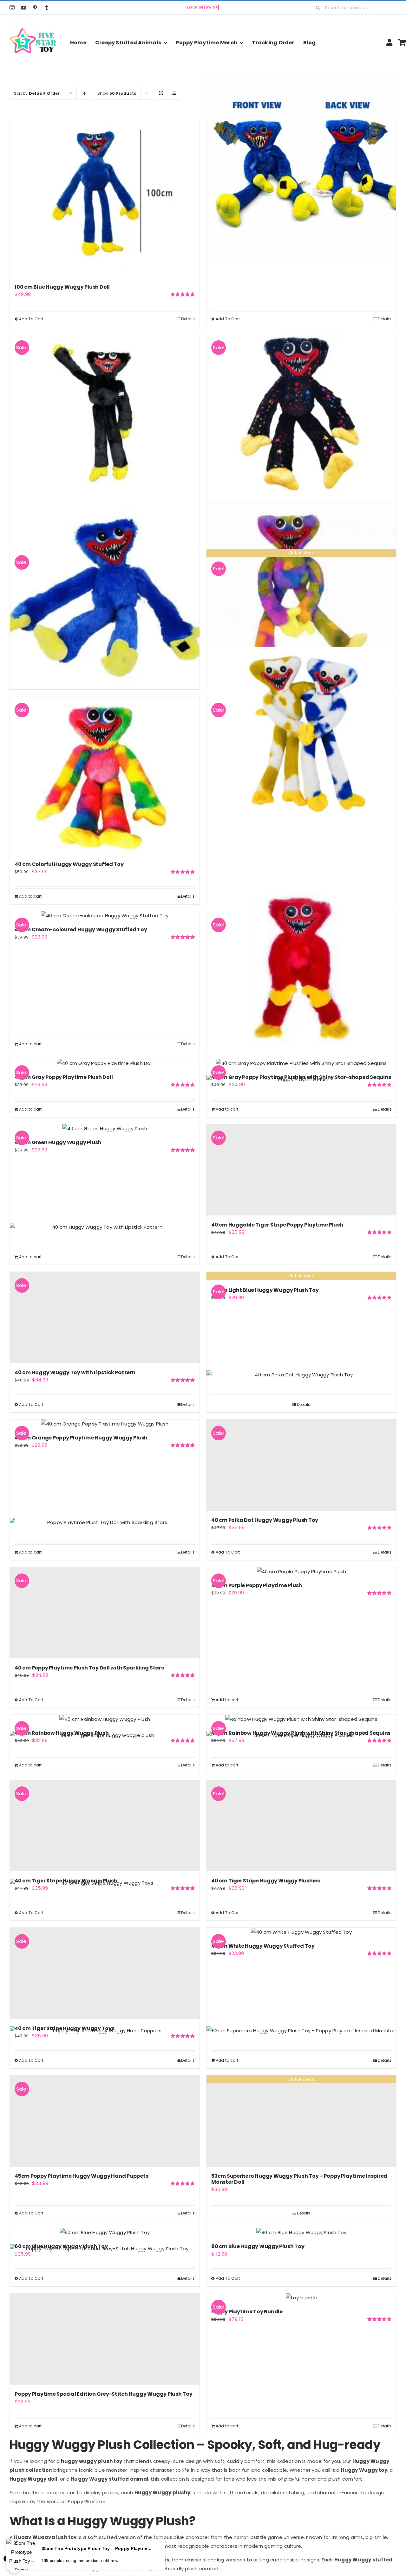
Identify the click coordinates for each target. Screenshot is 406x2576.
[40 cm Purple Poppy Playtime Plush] (301, 1572)
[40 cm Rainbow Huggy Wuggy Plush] (105, 1719)
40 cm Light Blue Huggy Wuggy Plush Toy (265, 1290)
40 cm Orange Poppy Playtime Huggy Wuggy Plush (81, 1438)
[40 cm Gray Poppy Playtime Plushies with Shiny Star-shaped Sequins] (301, 1063)
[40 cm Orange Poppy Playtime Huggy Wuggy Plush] (105, 1424)
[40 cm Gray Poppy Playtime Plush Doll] (105, 1063)
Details (188, 319)
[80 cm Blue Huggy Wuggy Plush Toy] (301, 2233)
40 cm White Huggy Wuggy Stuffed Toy (263, 1946)
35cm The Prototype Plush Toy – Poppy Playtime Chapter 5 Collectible (98, 2548)
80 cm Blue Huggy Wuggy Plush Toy (258, 2246)
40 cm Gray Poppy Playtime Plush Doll (64, 1077)
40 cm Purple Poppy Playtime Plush (257, 1585)
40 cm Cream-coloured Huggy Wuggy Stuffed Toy (81, 929)
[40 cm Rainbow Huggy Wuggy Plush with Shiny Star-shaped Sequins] (301, 1719)
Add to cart (30, 896)
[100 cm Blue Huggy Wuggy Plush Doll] (105, 198)
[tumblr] (47, 8)
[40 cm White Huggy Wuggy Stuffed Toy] (301, 1932)
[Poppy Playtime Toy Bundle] (301, 2298)
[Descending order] (85, 93)
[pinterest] (35, 8)
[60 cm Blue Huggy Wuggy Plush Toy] (105, 2233)
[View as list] (174, 93)
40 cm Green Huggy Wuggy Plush (58, 1142)
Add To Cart (31, 319)
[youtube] (23, 8)
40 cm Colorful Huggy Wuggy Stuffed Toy (69, 864)
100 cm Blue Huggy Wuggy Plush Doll (62, 287)
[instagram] (12, 8)
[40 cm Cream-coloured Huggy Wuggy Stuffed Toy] (105, 916)
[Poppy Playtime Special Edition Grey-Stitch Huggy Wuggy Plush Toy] (105, 2339)
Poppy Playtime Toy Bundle (247, 2312)
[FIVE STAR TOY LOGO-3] (33, 22)
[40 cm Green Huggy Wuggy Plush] (105, 1129)
